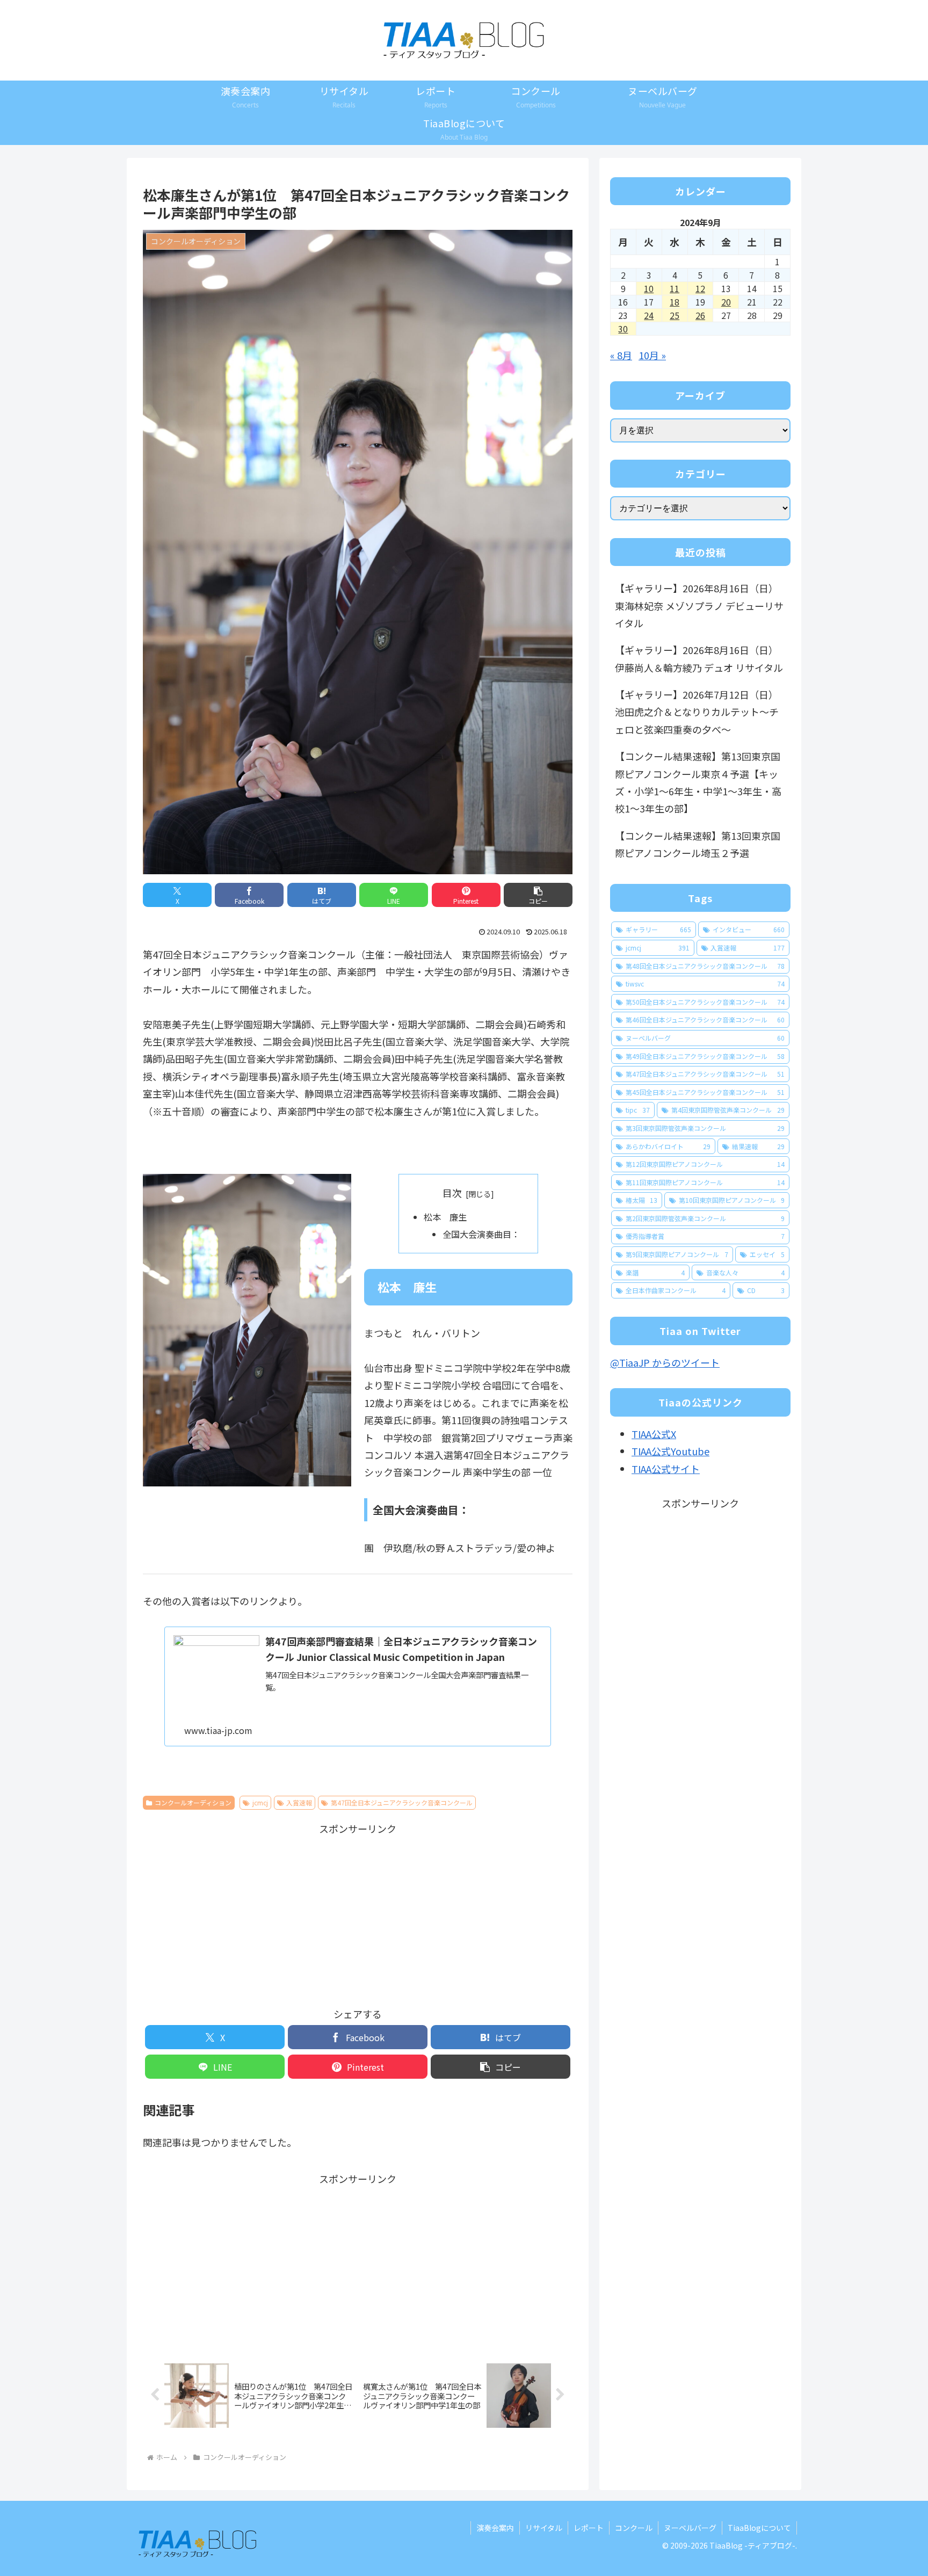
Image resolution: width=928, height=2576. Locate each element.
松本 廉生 (445, 1217)
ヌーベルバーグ (690, 2528)
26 (700, 315)
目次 (452, 1193)
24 (649, 315)
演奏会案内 (495, 2528)
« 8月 (621, 355)
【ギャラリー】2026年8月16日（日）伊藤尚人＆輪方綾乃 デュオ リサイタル (699, 658)
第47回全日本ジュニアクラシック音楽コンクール (402, 1802)
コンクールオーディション (193, 1802)
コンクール (634, 2528)
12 (700, 288)
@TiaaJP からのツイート (665, 1362)
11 (675, 288)
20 (726, 302)
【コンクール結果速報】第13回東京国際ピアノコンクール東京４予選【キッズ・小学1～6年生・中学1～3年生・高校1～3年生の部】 (698, 782)
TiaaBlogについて (759, 2528)
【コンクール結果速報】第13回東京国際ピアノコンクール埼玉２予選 (698, 844)
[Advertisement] (358, 1912)
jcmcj (260, 1802)
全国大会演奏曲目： (481, 1234)
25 (675, 315)
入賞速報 (299, 1802)
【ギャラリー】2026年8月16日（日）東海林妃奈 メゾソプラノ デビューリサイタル (699, 605)
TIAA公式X (654, 1434)
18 (675, 302)
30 (623, 329)
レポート (589, 2528)
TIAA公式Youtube (670, 1451)
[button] (538, 895)
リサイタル (544, 2528)
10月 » (652, 355)
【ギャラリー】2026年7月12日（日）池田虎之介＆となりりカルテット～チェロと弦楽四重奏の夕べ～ (697, 712)
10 (649, 288)
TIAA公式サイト (666, 1469)
